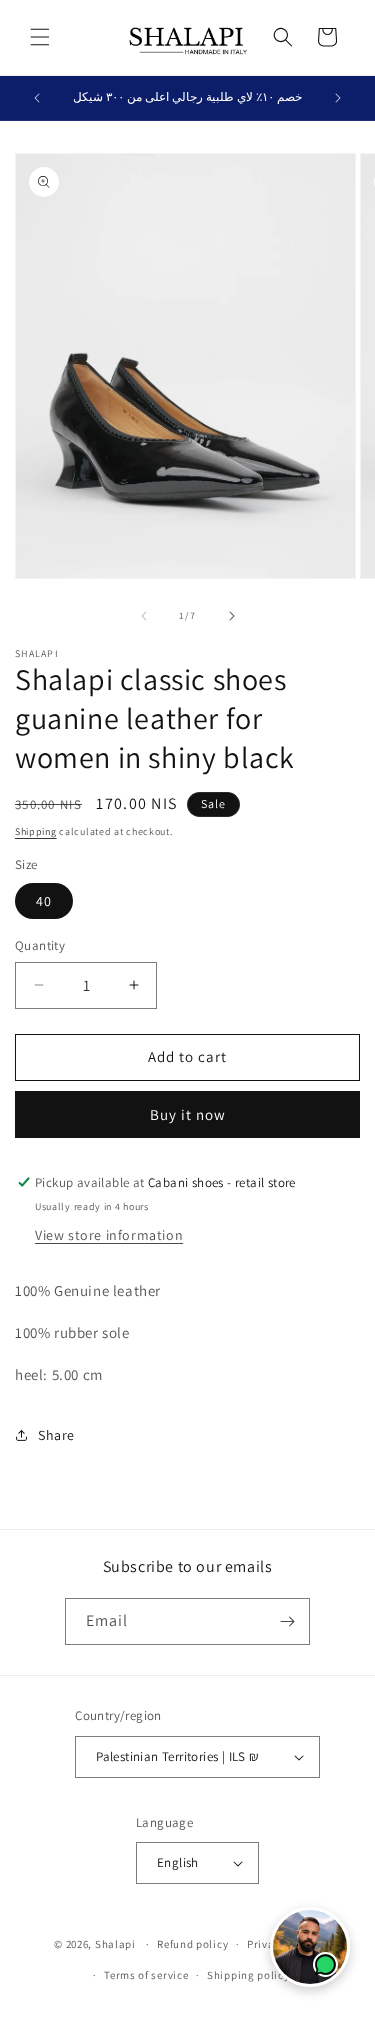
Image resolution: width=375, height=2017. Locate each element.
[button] (40, 37)
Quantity (40, 945)
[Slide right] (232, 616)
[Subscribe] (287, 1621)
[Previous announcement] (37, 98)
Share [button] (56, 1435)
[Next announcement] (338, 98)
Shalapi (115, 1944)
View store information (109, 1235)
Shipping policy (248, 1975)
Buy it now (188, 1114)
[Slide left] (144, 616)
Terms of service (146, 1975)
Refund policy (192, 1944)
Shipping (36, 831)
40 (44, 901)
